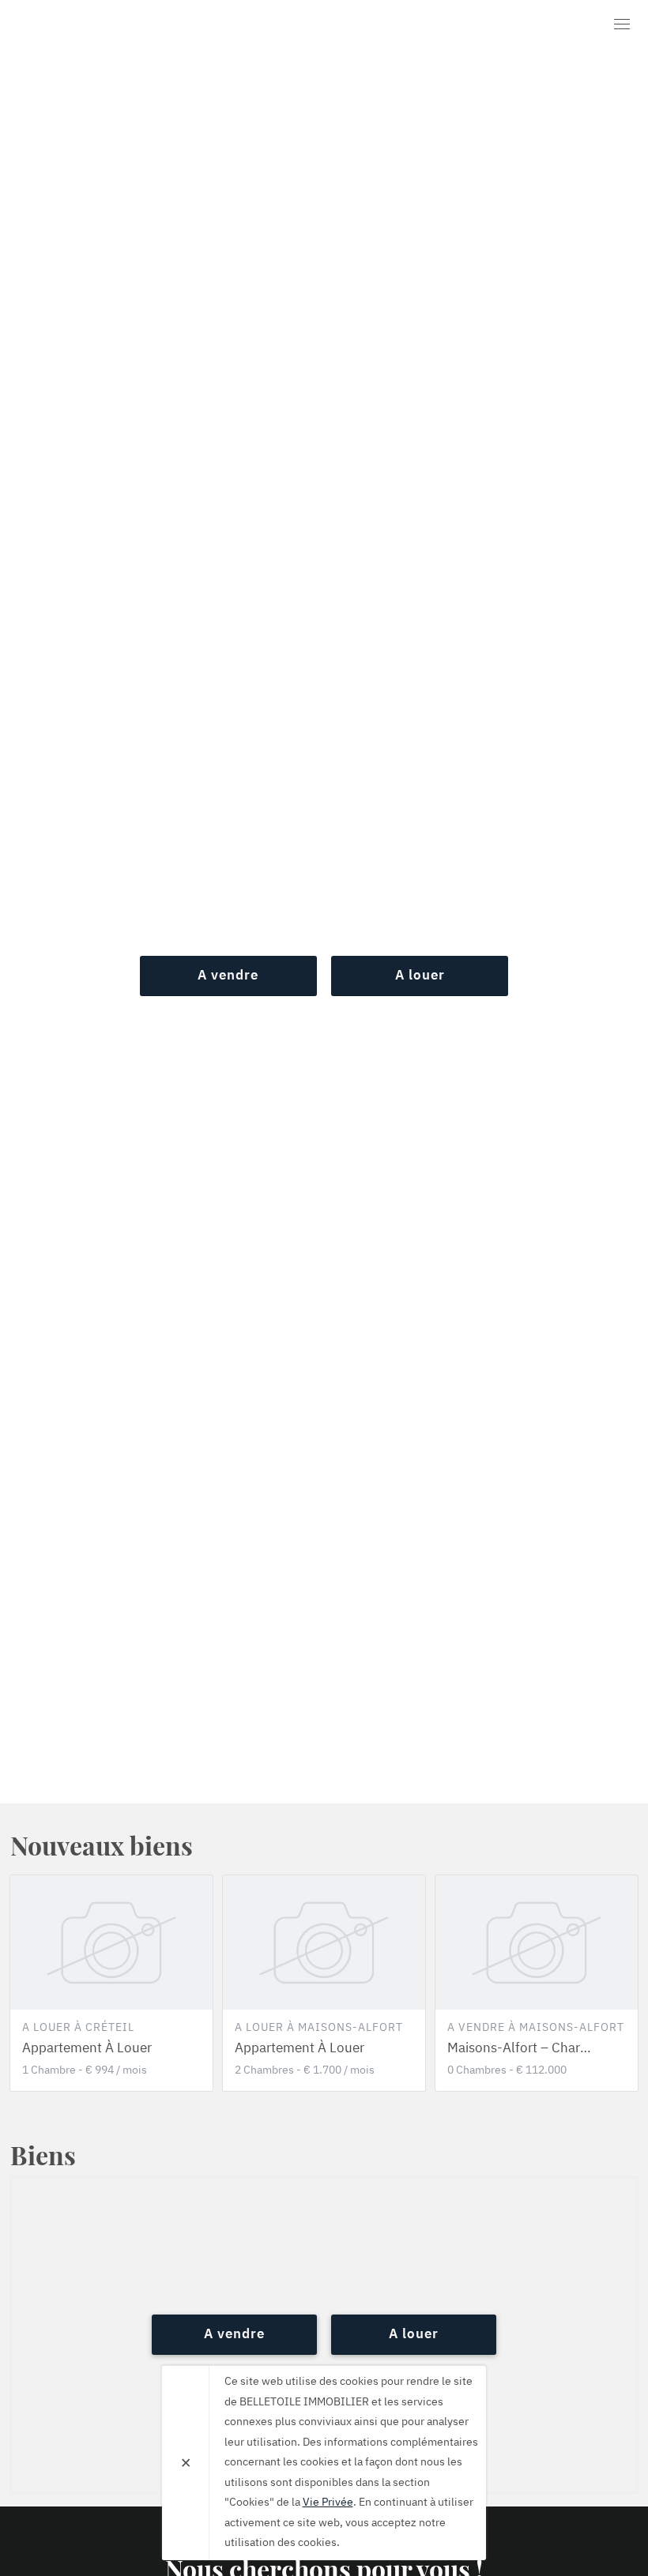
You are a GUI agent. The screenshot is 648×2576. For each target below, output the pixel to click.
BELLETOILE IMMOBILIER (101, 27)
